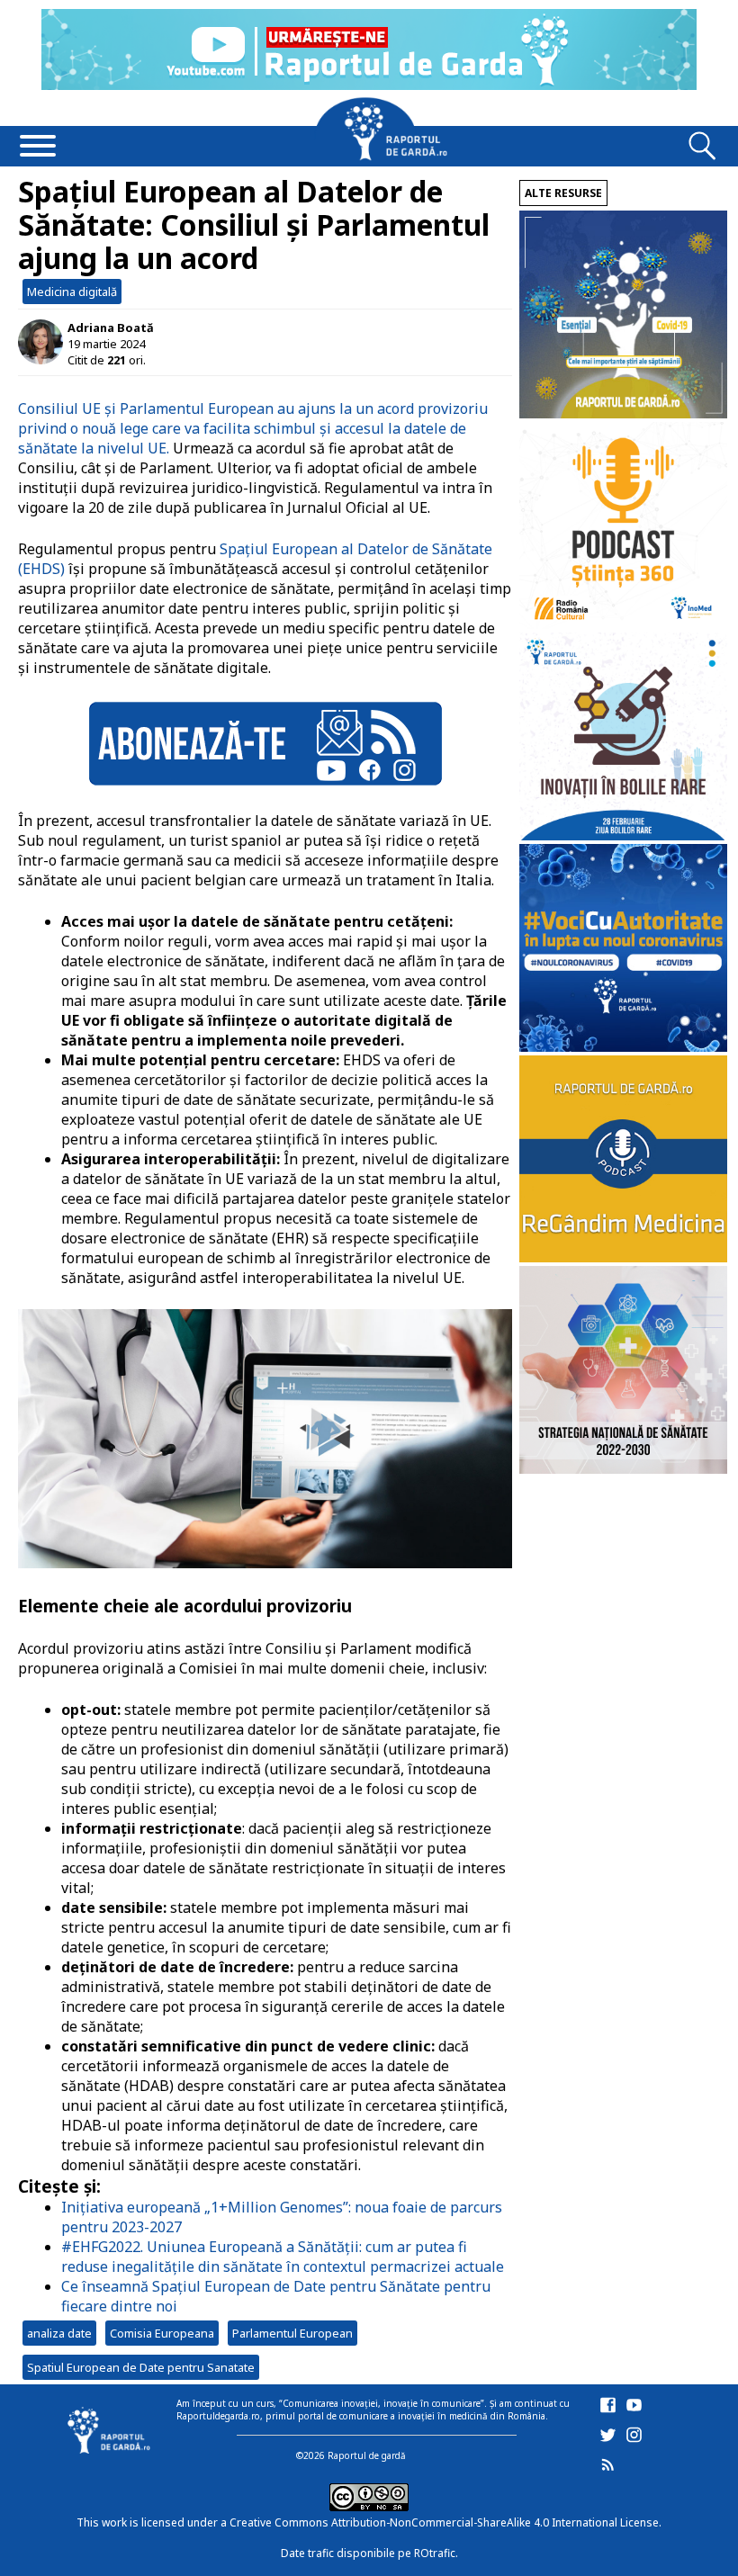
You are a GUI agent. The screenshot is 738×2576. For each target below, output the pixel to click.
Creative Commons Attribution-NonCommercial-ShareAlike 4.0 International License (444, 2522)
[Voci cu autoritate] (623, 1047)
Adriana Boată (111, 328)
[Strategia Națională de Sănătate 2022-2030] (623, 1469)
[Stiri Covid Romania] (623, 413)
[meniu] (38, 148)
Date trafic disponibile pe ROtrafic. (369, 2553)
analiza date (59, 2333)
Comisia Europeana (162, 2333)
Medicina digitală (72, 292)
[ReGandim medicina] (623, 1257)
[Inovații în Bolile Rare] (623, 835)
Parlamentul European (292, 2333)
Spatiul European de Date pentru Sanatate (141, 2367)
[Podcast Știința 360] (623, 624)
